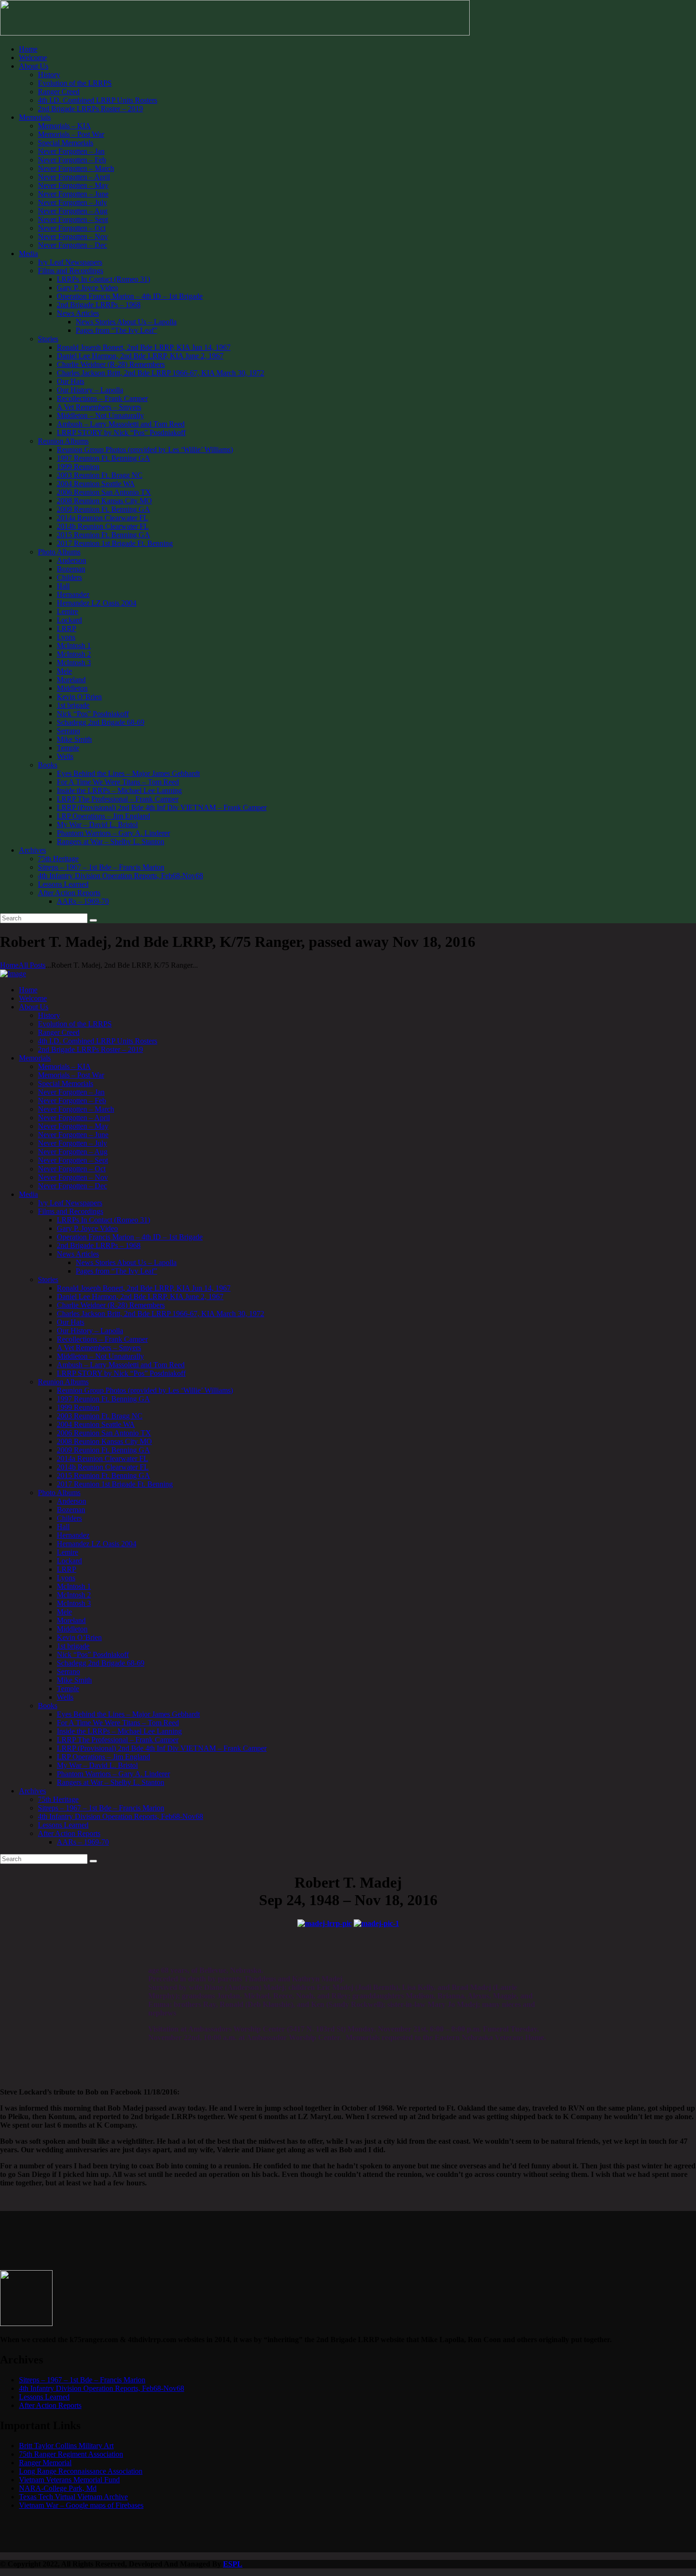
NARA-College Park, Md (58, 2488)
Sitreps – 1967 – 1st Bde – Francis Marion (82, 2380)
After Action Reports (50, 2405)
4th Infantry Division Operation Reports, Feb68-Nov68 (102, 2388)
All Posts (32, 965)
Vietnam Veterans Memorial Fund (69, 2480)
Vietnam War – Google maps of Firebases (81, 2505)
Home (9, 965)
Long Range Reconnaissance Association (81, 2471)
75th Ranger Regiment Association (71, 2454)
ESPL (233, 2564)
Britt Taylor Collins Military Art (66, 2446)
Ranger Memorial (45, 2463)
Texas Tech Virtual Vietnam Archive (73, 2497)
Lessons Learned (44, 2397)
